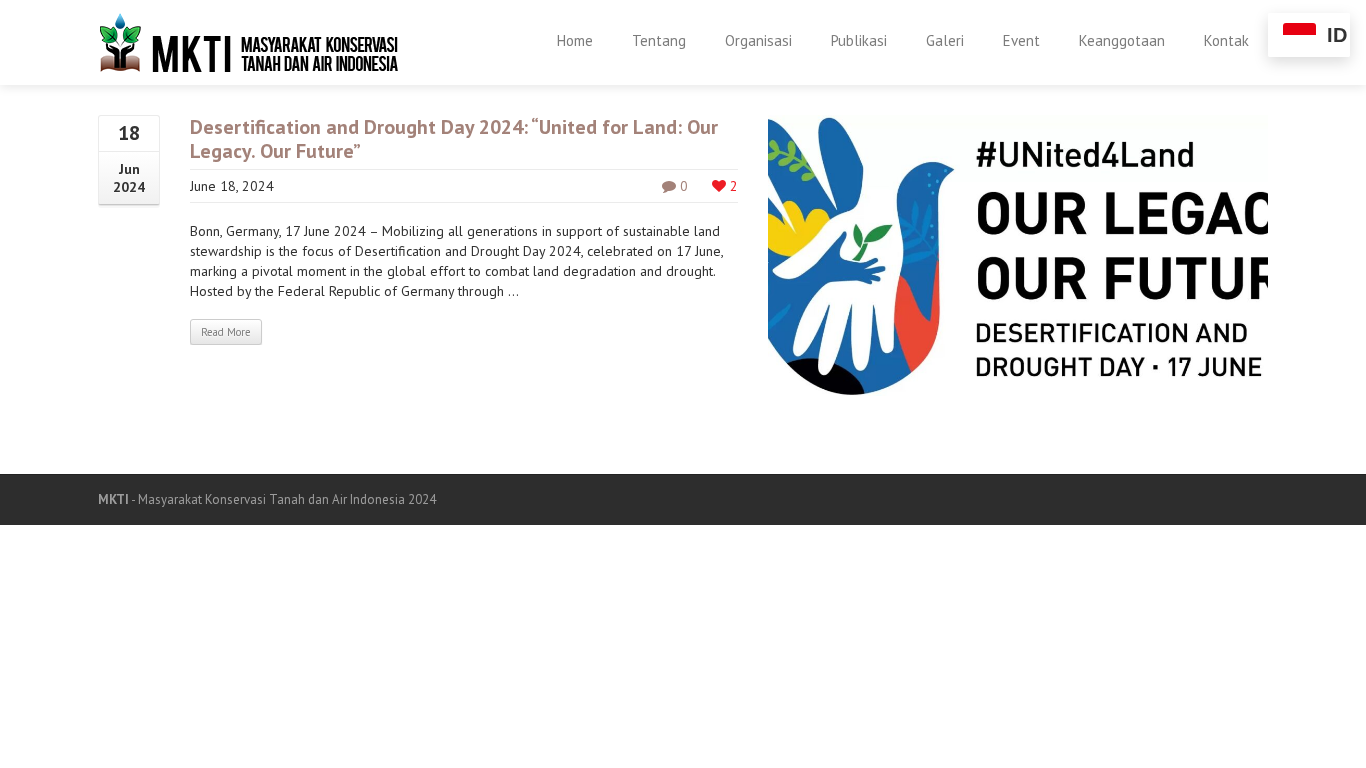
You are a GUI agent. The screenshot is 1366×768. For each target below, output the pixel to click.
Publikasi (859, 40)
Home (575, 40)
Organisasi (758, 40)
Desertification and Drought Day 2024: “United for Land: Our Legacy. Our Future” (454, 139)
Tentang (659, 40)
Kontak (1226, 40)
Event (1021, 40)
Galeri (945, 40)
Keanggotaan (1122, 40)
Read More (226, 332)
